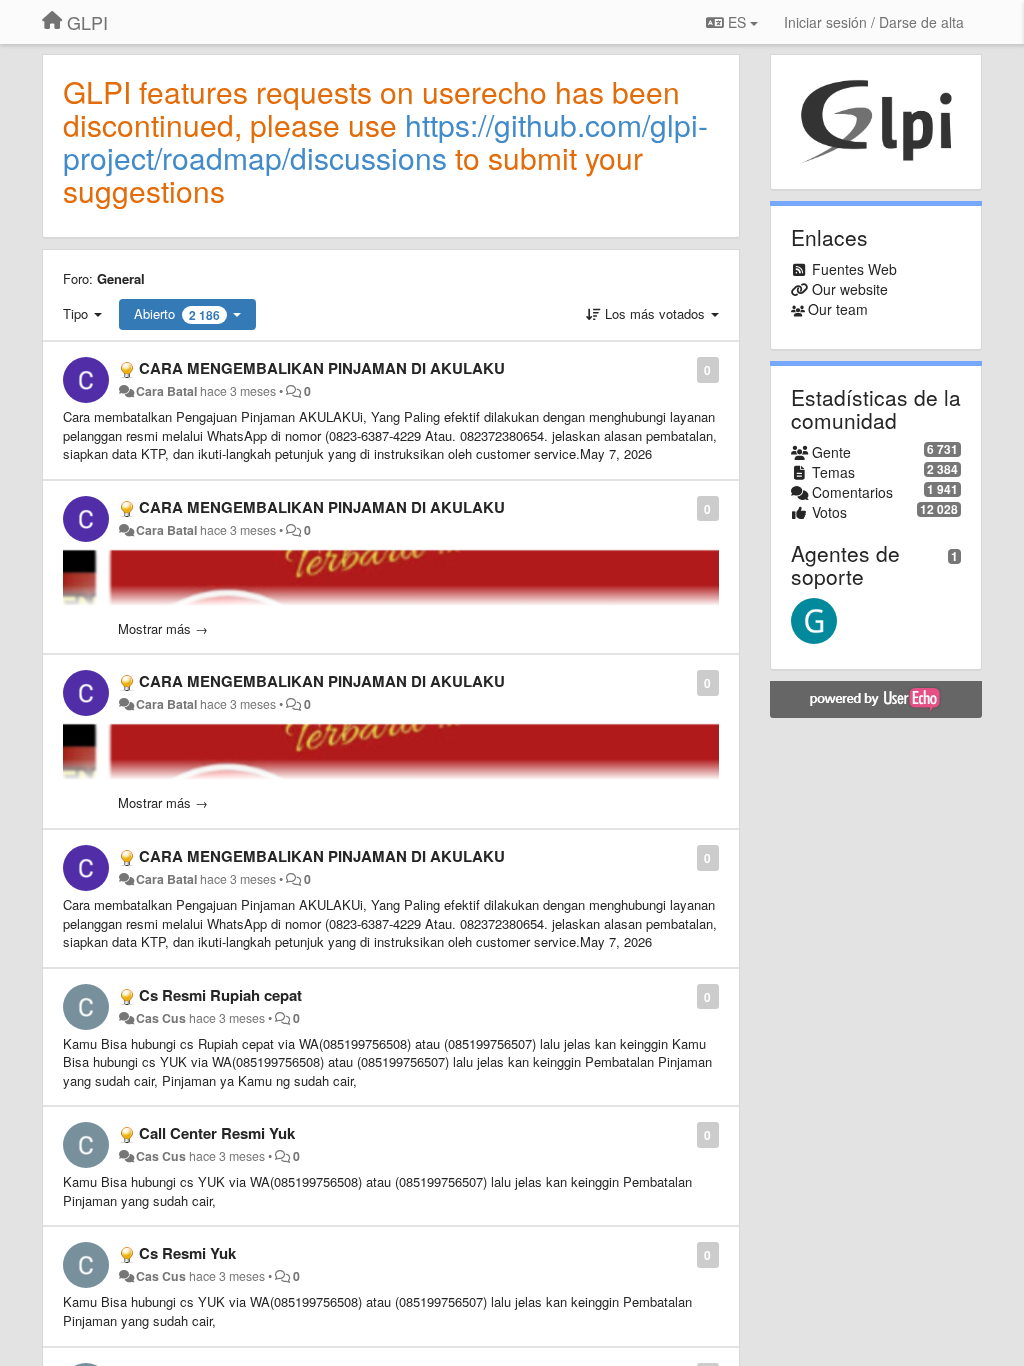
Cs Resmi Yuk (187, 1253)
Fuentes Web (854, 269)
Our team (838, 309)
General (121, 278)
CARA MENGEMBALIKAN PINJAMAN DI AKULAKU (322, 368)
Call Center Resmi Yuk (217, 1133)
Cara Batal (166, 391)
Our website (850, 289)
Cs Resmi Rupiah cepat (220, 995)
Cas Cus (161, 1018)
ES (737, 22)
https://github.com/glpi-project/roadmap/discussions (385, 141)
